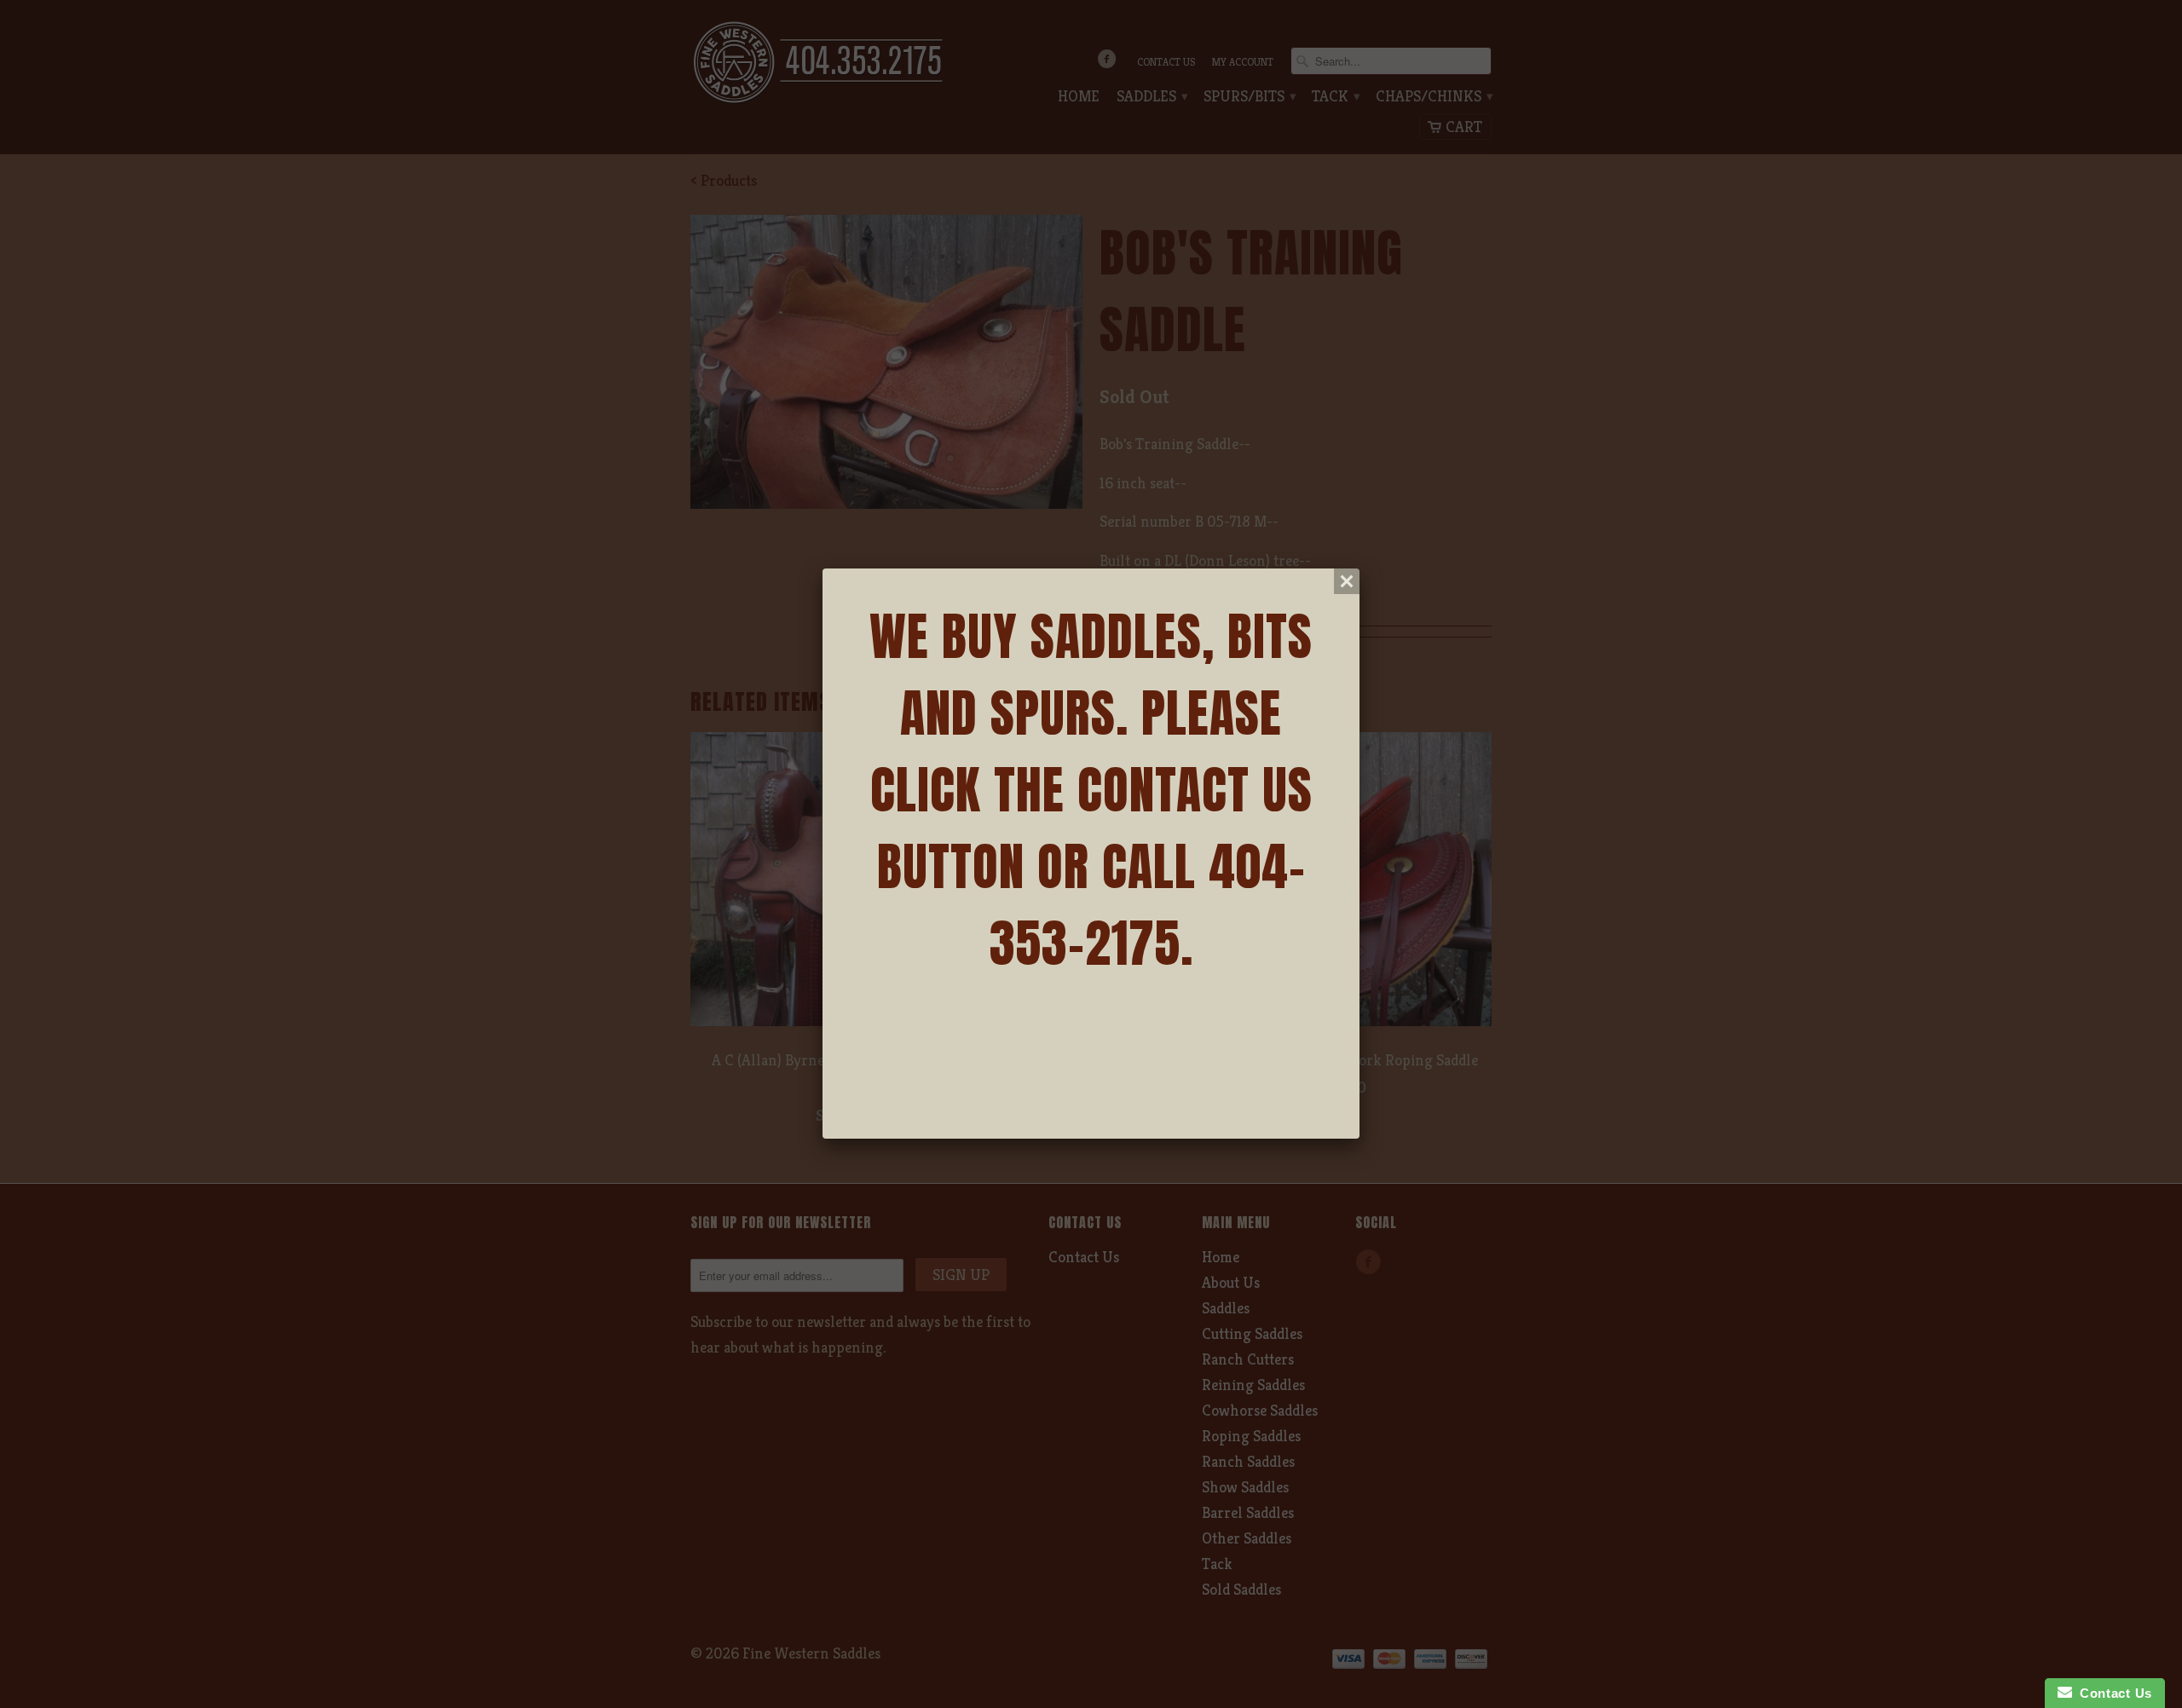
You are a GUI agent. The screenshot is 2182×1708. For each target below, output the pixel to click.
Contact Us (2112, 1693)
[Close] (1347, 581)
